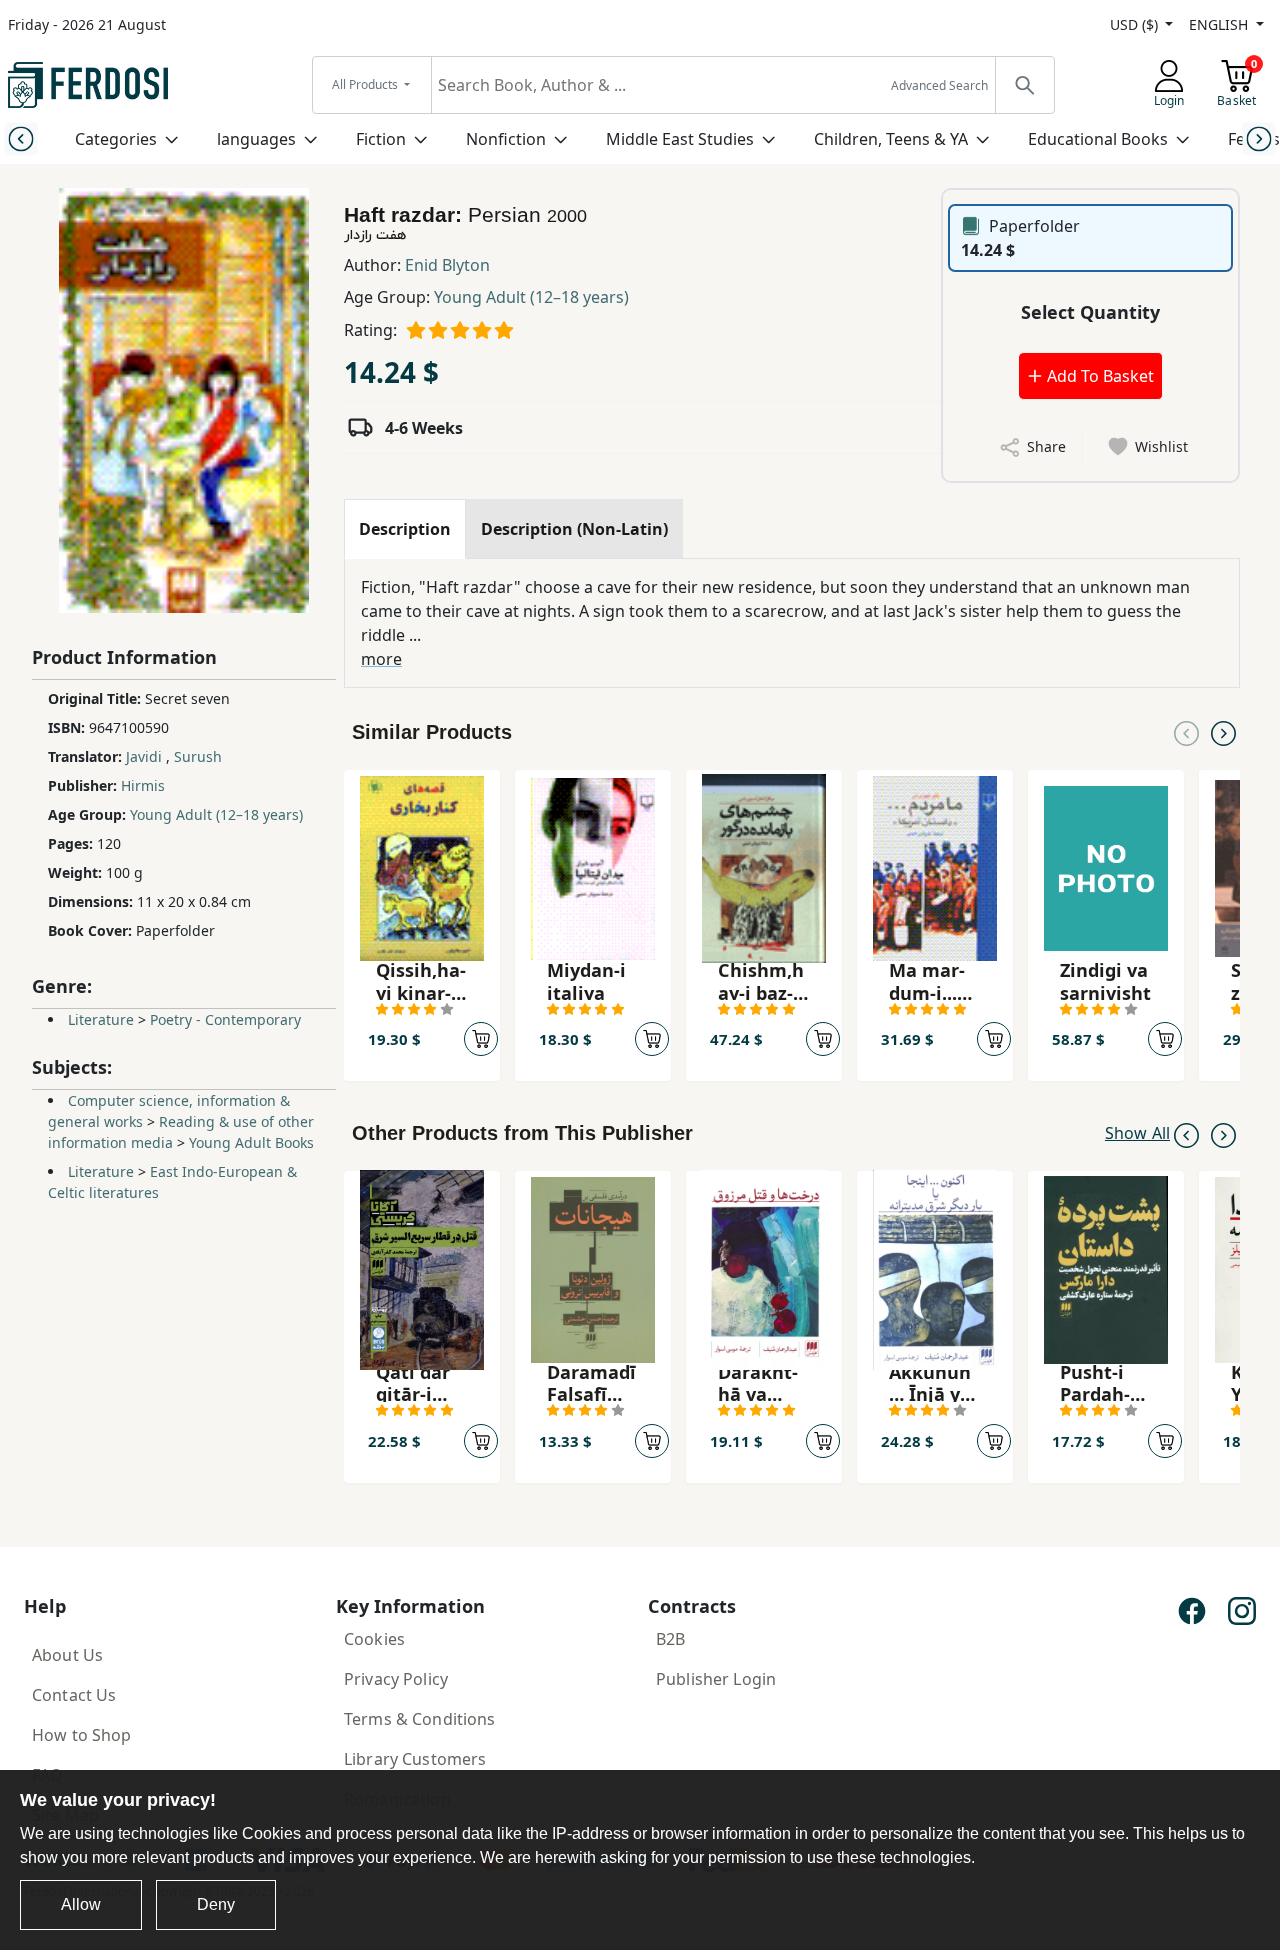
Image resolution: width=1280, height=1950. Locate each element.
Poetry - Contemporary (225, 1019)
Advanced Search (939, 85)
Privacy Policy (396, 1679)
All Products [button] (366, 84)
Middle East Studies (680, 139)
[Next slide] (1259, 138)
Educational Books (1098, 139)
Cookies (374, 1639)
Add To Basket (1098, 376)
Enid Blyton (447, 265)
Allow (81, 1904)
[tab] (405, 529)
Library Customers (415, 1759)
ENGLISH (1220, 24)
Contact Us (74, 1695)
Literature (101, 1019)
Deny (216, 1904)
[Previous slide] (20, 138)
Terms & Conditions (420, 1719)
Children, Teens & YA (891, 139)
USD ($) (1136, 24)
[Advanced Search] (1024, 85)
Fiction (381, 139)
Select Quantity (1090, 312)
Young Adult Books (251, 1142)
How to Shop (82, 1735)
